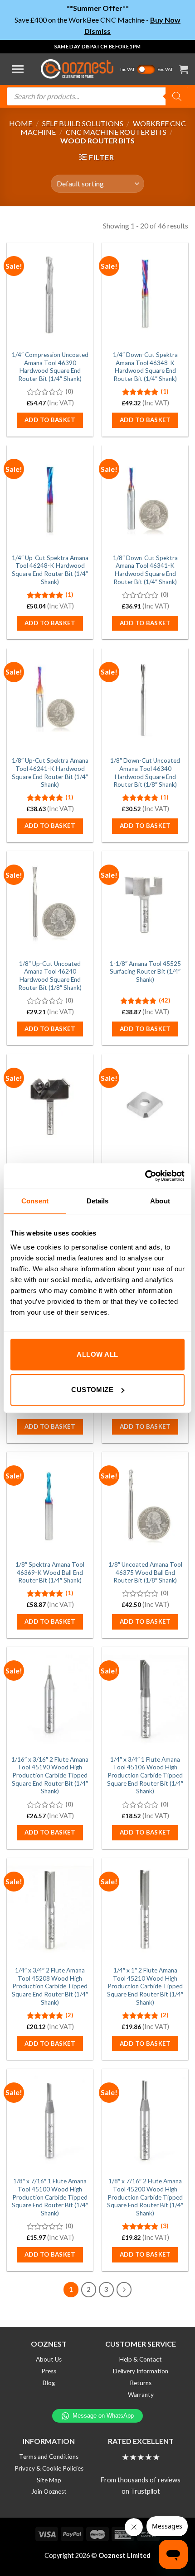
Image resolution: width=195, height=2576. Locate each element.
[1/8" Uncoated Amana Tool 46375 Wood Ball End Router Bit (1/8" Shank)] (145, 1503)
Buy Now (165, 20)
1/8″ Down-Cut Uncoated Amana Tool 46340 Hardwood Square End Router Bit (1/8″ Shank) (145, 772)
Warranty (141, 2395)
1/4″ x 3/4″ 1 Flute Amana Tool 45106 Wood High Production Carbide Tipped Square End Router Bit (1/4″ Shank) (145, 1775)
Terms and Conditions (49, 2457)
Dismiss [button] (97, 31)
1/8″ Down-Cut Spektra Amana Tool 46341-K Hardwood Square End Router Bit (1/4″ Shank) (145, 570)
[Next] (124, 2290)
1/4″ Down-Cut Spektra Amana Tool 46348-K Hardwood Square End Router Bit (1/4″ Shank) (145, 367)
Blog (49, 2383)
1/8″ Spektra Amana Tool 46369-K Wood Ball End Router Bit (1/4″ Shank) (50, 1572)
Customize (92, 1390)
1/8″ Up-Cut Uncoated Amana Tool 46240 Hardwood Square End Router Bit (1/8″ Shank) (50, 976)
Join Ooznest (49, 2491)
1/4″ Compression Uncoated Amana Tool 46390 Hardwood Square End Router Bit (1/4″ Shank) (50, 367)
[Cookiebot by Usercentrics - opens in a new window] (145, 1176)
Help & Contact (141, 2359)
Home (21, 123)
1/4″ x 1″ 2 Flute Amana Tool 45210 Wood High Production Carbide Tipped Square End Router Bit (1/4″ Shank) (145, 1986)
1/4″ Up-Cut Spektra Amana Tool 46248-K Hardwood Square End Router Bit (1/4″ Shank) (50, 570)
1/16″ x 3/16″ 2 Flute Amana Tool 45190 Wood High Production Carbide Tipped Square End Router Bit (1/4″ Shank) (50, 1775)
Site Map (49, 2480)
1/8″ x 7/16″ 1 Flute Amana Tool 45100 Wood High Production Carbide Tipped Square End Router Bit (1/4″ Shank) (50, 2197)
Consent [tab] (35, 1201)
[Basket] (184, 69)
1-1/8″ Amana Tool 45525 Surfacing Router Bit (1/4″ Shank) (145, 972)
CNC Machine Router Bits (116, 132)
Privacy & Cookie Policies (49, 2468)
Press (49, 2371)
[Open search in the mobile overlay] (97, 96)
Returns (141, 2383)
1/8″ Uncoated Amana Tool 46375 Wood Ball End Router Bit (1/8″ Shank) (145, 1572)
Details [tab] (98, 1201)
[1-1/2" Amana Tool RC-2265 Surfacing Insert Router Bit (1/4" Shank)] (50, 1106)
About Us (49, 2359)
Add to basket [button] (50, 420)
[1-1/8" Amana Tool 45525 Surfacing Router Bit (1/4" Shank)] (145, 903)
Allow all (97, 1354)
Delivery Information (141, 2371)
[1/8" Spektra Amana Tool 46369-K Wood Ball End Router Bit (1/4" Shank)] (50, 1503)
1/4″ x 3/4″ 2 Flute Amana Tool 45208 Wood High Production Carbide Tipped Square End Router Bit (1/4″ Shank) (50, 1986)
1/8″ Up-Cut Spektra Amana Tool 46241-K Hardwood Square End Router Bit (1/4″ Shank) (50, 772)
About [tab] (160, 1201)
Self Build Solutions (83, 123)
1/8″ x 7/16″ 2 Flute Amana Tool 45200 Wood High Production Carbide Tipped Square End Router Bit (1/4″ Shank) (145, 2197)
